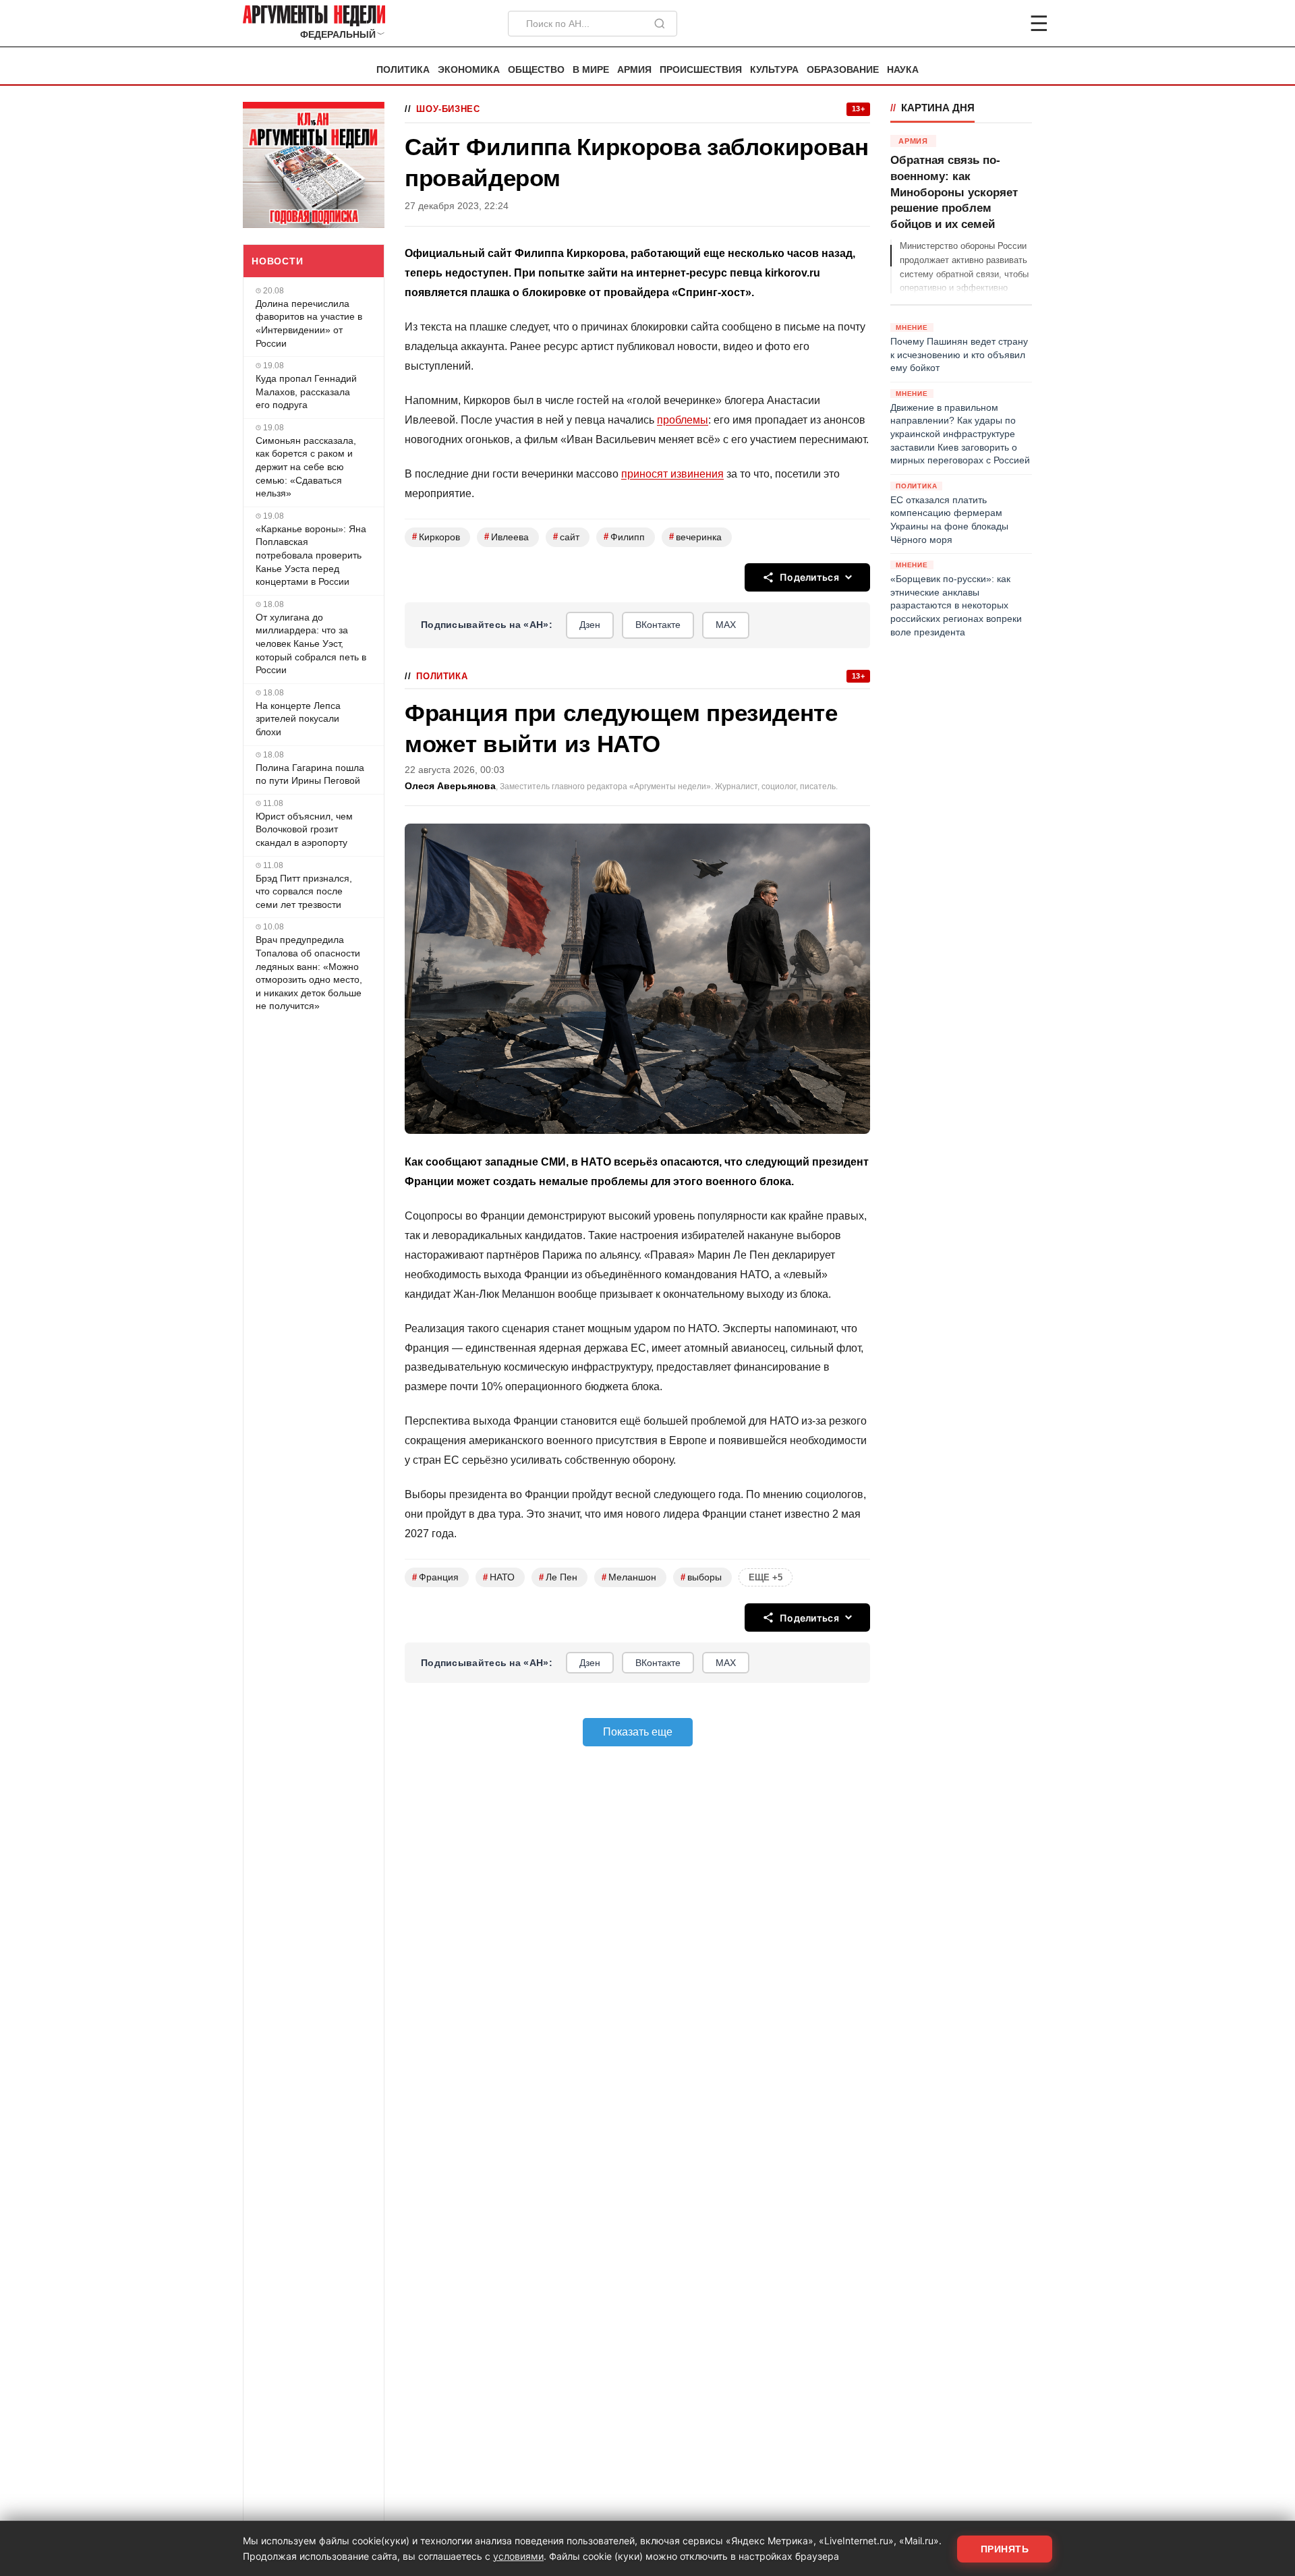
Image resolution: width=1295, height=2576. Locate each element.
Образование (843, 70)
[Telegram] (969, 24)
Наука (903, 70)
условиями (518, 2556)
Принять (1005, 2549)
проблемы (683, 420)
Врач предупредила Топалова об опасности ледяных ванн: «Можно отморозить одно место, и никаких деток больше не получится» (309, 973)
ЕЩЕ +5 (766, 1577)
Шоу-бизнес (448, 109)
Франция (435, 1577)
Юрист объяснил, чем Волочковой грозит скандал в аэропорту (304, 829)
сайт (566, 537)
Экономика (469, 70)
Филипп (624, 537)
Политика (403, 70)
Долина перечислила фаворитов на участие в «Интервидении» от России (309, 323)
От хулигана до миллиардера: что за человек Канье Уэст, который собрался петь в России (311, 643)
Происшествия (701, 70)
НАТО (499, 1577)
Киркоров (436, 537)
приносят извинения (672, 474)
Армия (634, 70)
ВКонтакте (658, 625)
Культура (774, 70)
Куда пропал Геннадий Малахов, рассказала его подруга (306, 392)
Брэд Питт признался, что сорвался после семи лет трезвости (304, 891)
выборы (701, 1577)
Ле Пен (558, 1577)
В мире (591, 70)
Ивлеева (507, 537)
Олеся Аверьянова (450, 786)
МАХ (726, 625)
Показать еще (638, 1732)
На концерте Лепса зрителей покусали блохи (298, 719)
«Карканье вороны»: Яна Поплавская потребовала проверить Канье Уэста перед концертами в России (311, 555)
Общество (536, 70)
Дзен (590, 625)
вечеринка (695, 537)
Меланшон (629, 1577)
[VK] (1002, 24)
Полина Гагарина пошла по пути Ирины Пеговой (310, 774)
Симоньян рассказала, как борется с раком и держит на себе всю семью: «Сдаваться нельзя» (306, 467)
